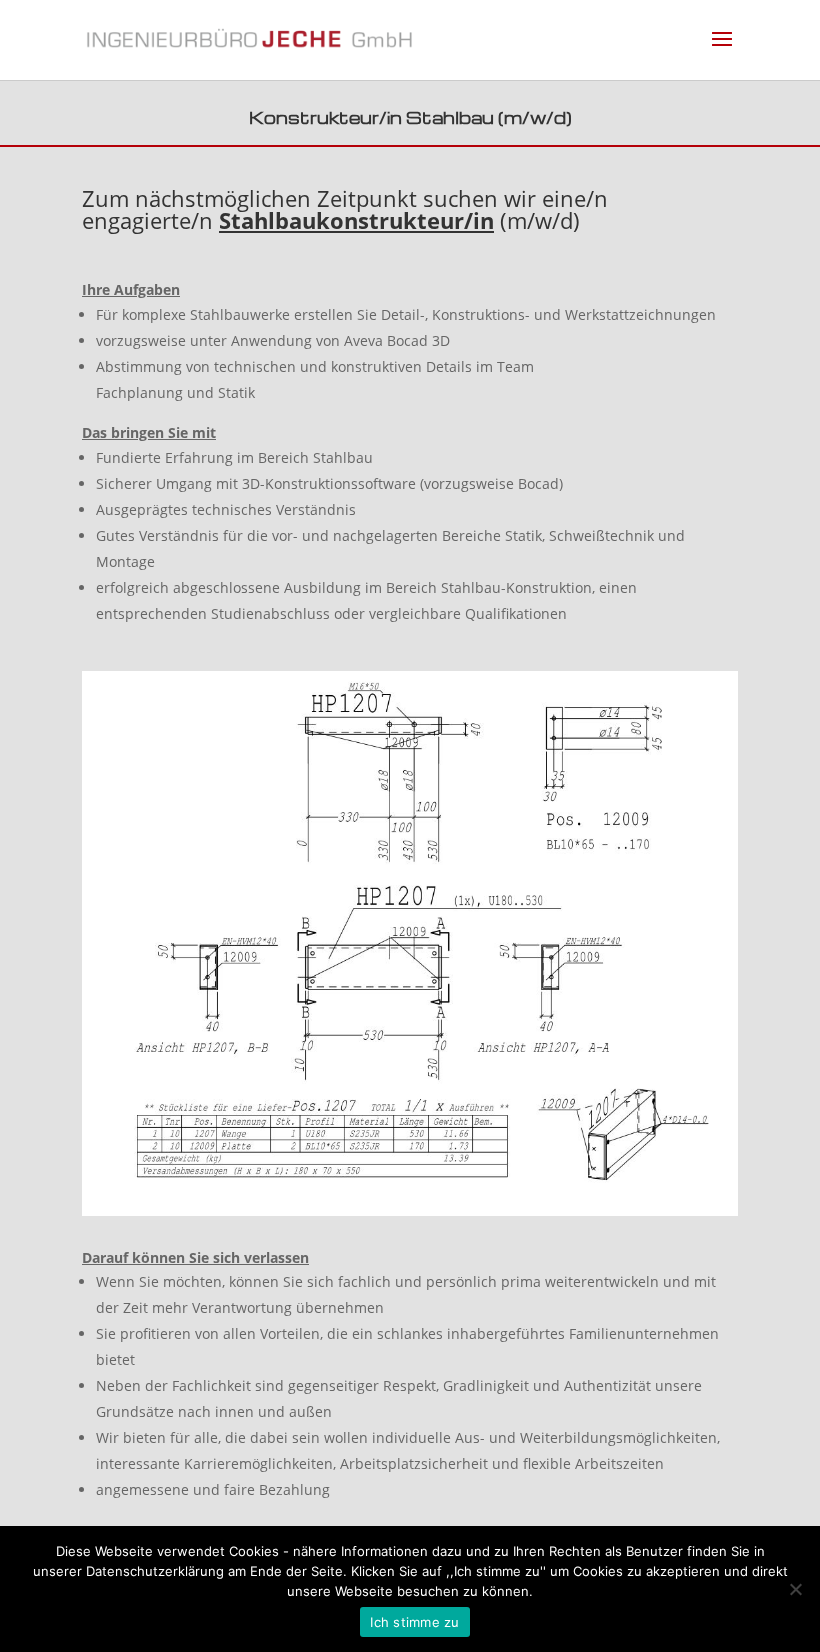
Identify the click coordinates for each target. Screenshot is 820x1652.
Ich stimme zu (414, 1622)
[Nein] (795, 1589)
